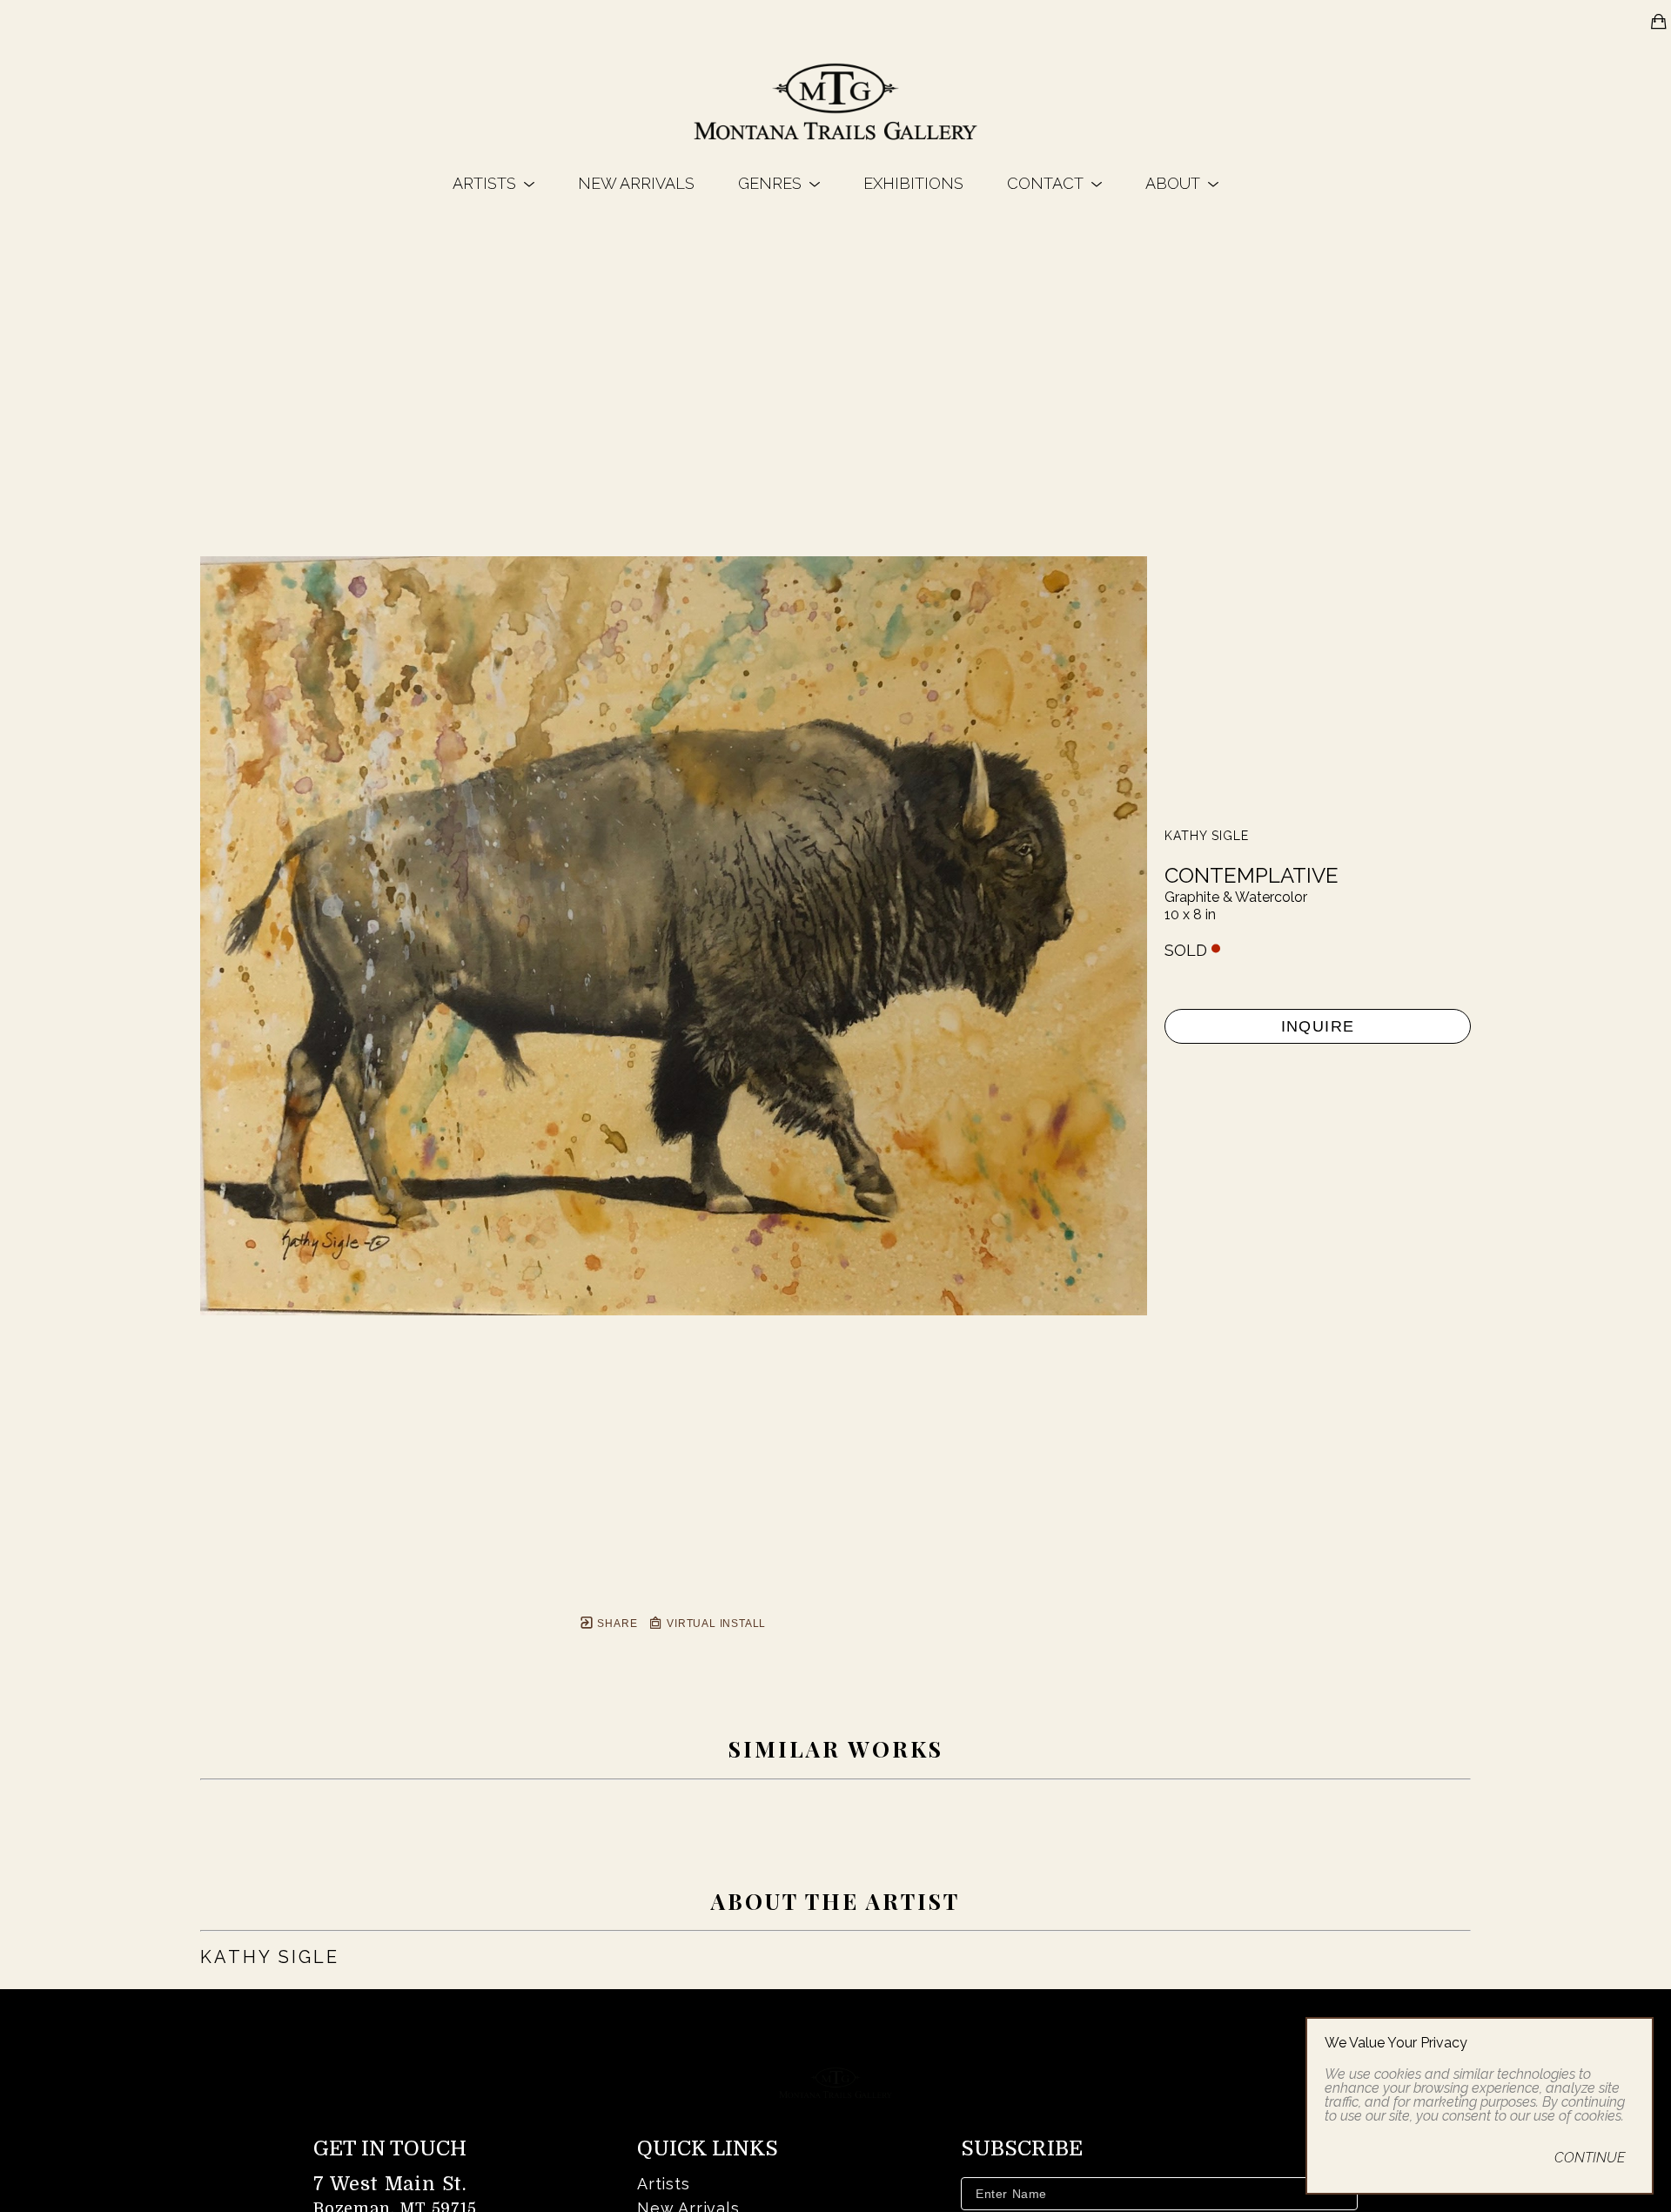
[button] (493, 183)
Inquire (1318, 1026)
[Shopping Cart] (1659, 22)
